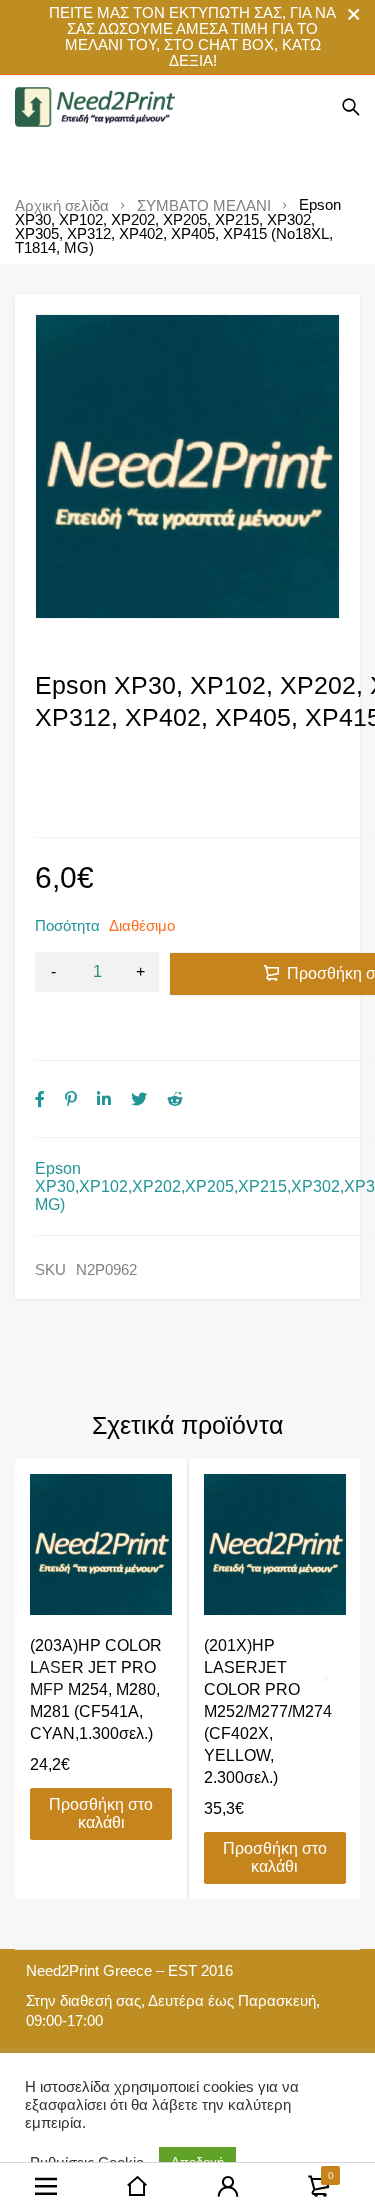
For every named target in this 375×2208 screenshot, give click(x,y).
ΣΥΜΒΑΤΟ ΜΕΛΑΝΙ (204, 206)
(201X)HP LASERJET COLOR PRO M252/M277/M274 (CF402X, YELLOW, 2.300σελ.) (268, 1711)
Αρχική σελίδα (62, 206)
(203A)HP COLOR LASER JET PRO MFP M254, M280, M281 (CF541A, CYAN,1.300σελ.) (96, 1689)
